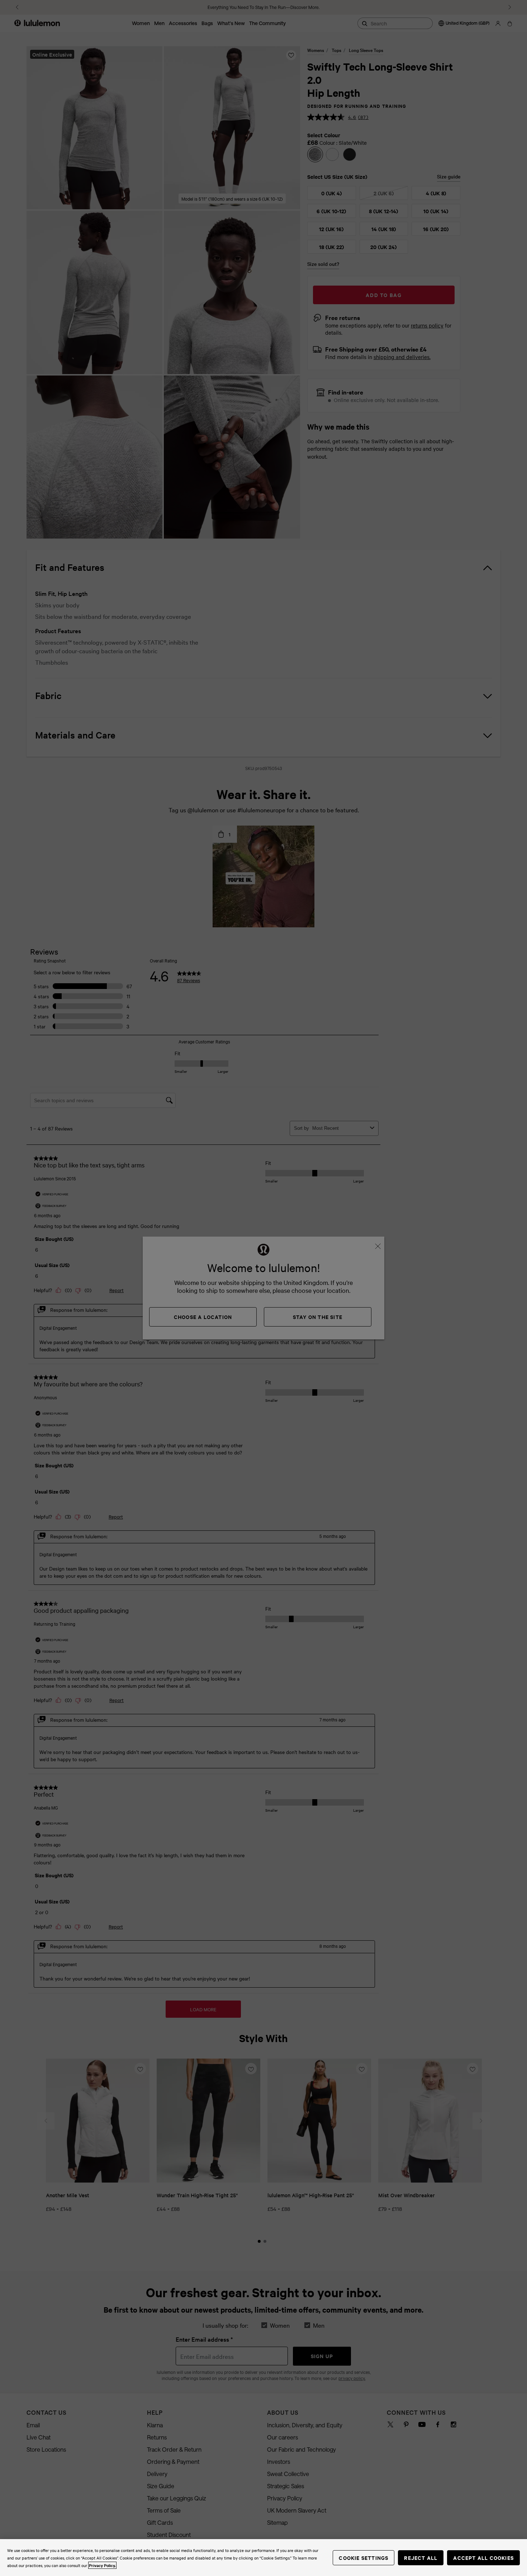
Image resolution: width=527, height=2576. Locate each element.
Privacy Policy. (102, 2565)
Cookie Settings (364, 2558)
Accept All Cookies (483, 2558)
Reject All (421, 2558)
